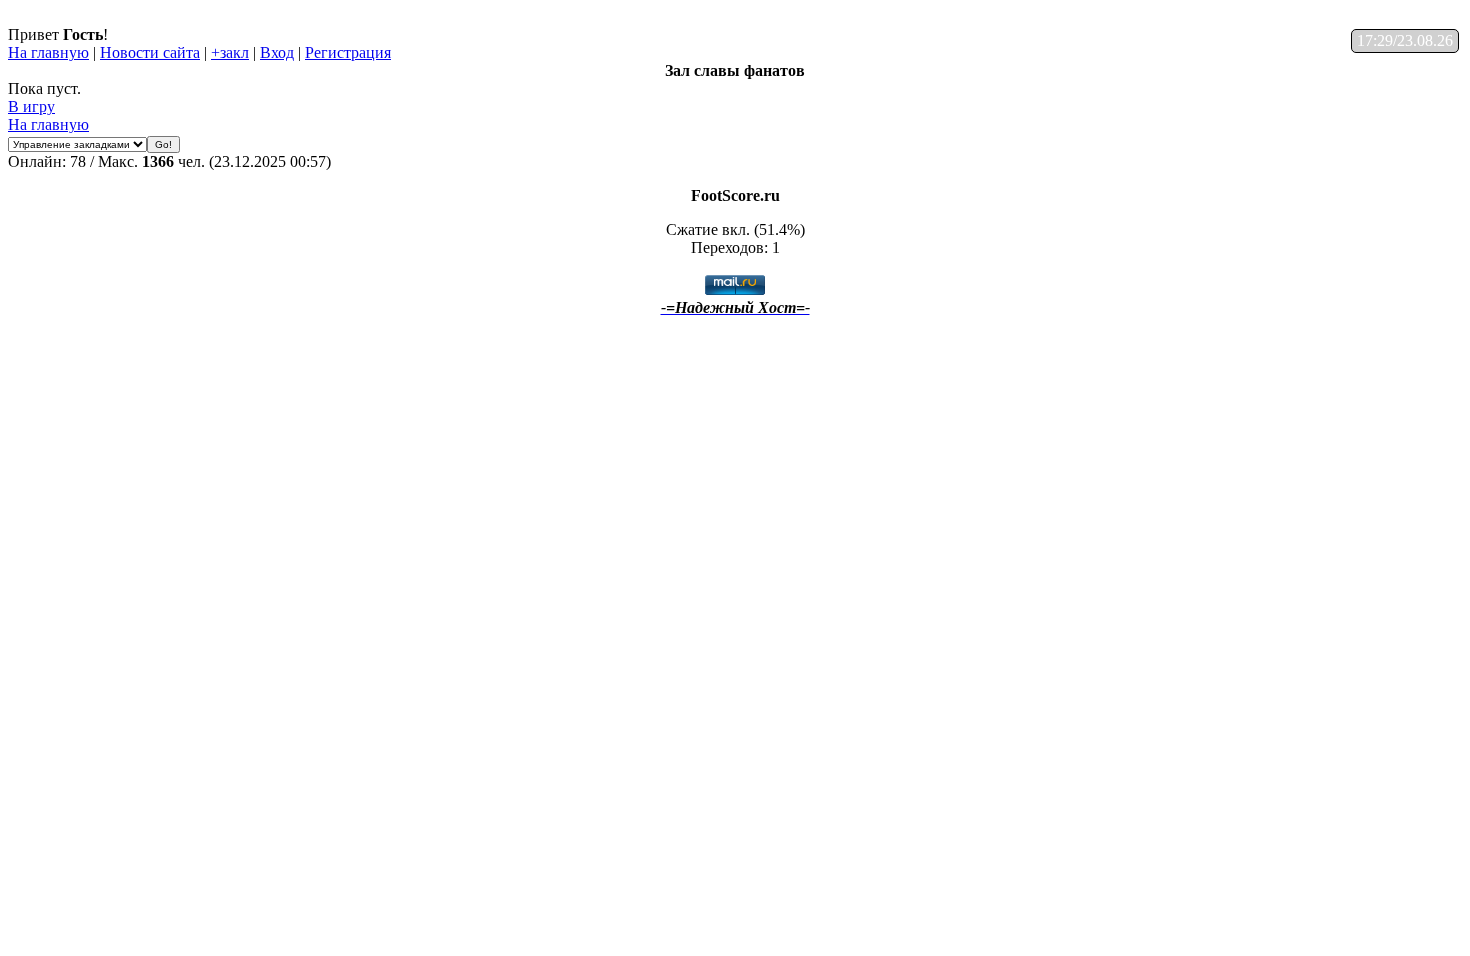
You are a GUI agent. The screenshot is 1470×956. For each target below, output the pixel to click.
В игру (31, 106)
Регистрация (348, 52)
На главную (48, 52)
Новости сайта (150, 52)
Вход (277, 52)
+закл (230, 52)
